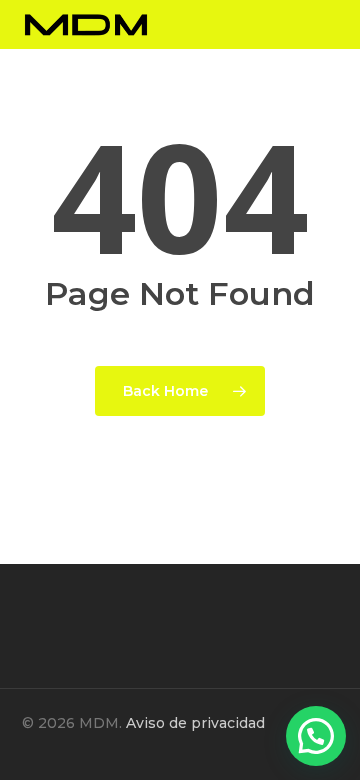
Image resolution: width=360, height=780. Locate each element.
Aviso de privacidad (195, 723)
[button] (316, 736)
